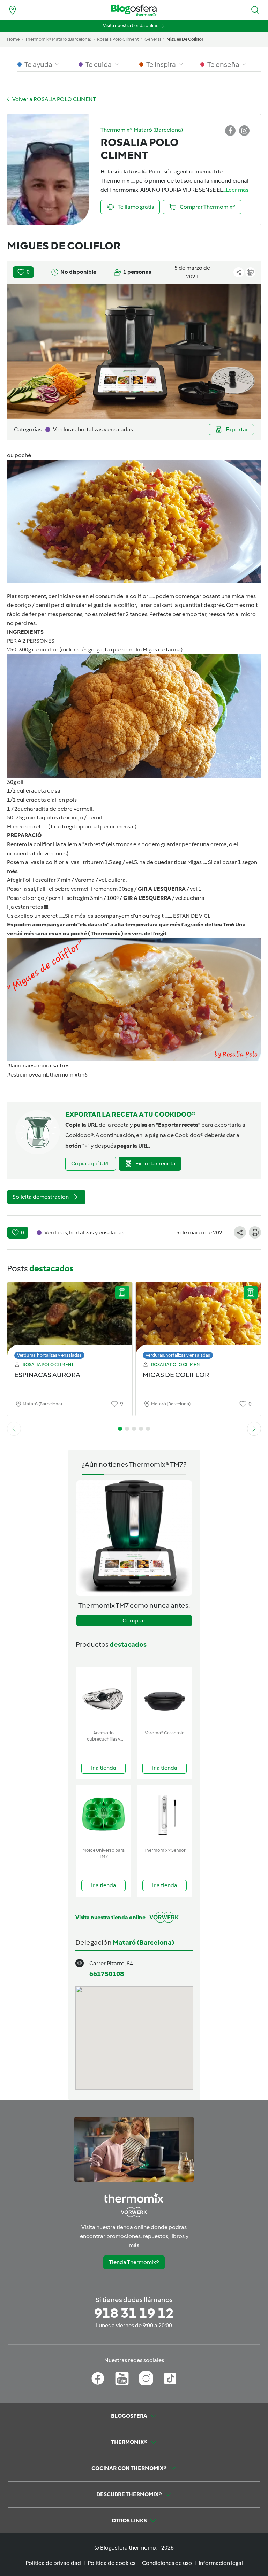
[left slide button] (14, 1429)
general (153, 39)
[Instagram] (146, 2378)
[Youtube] (122, 2378)
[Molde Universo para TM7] (103, 1815)
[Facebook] (98, 2378)
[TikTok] (170, 2378)
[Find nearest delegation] (13, 10)
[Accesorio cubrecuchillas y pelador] (103, 1697)
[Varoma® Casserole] (165, 1697)
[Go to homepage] (134, 10)
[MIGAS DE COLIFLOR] (198, 1319)
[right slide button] (254, 1429)
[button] (255, 10)
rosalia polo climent (118, 39)
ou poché (19, 455)
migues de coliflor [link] (185, 39)
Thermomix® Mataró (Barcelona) (58, 39)
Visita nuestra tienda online (131, 26)
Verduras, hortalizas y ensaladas (49, 1355)
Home (13, 39)
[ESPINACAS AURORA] (70, 1319)
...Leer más (236, 190)
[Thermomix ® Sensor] (165, 1815)
